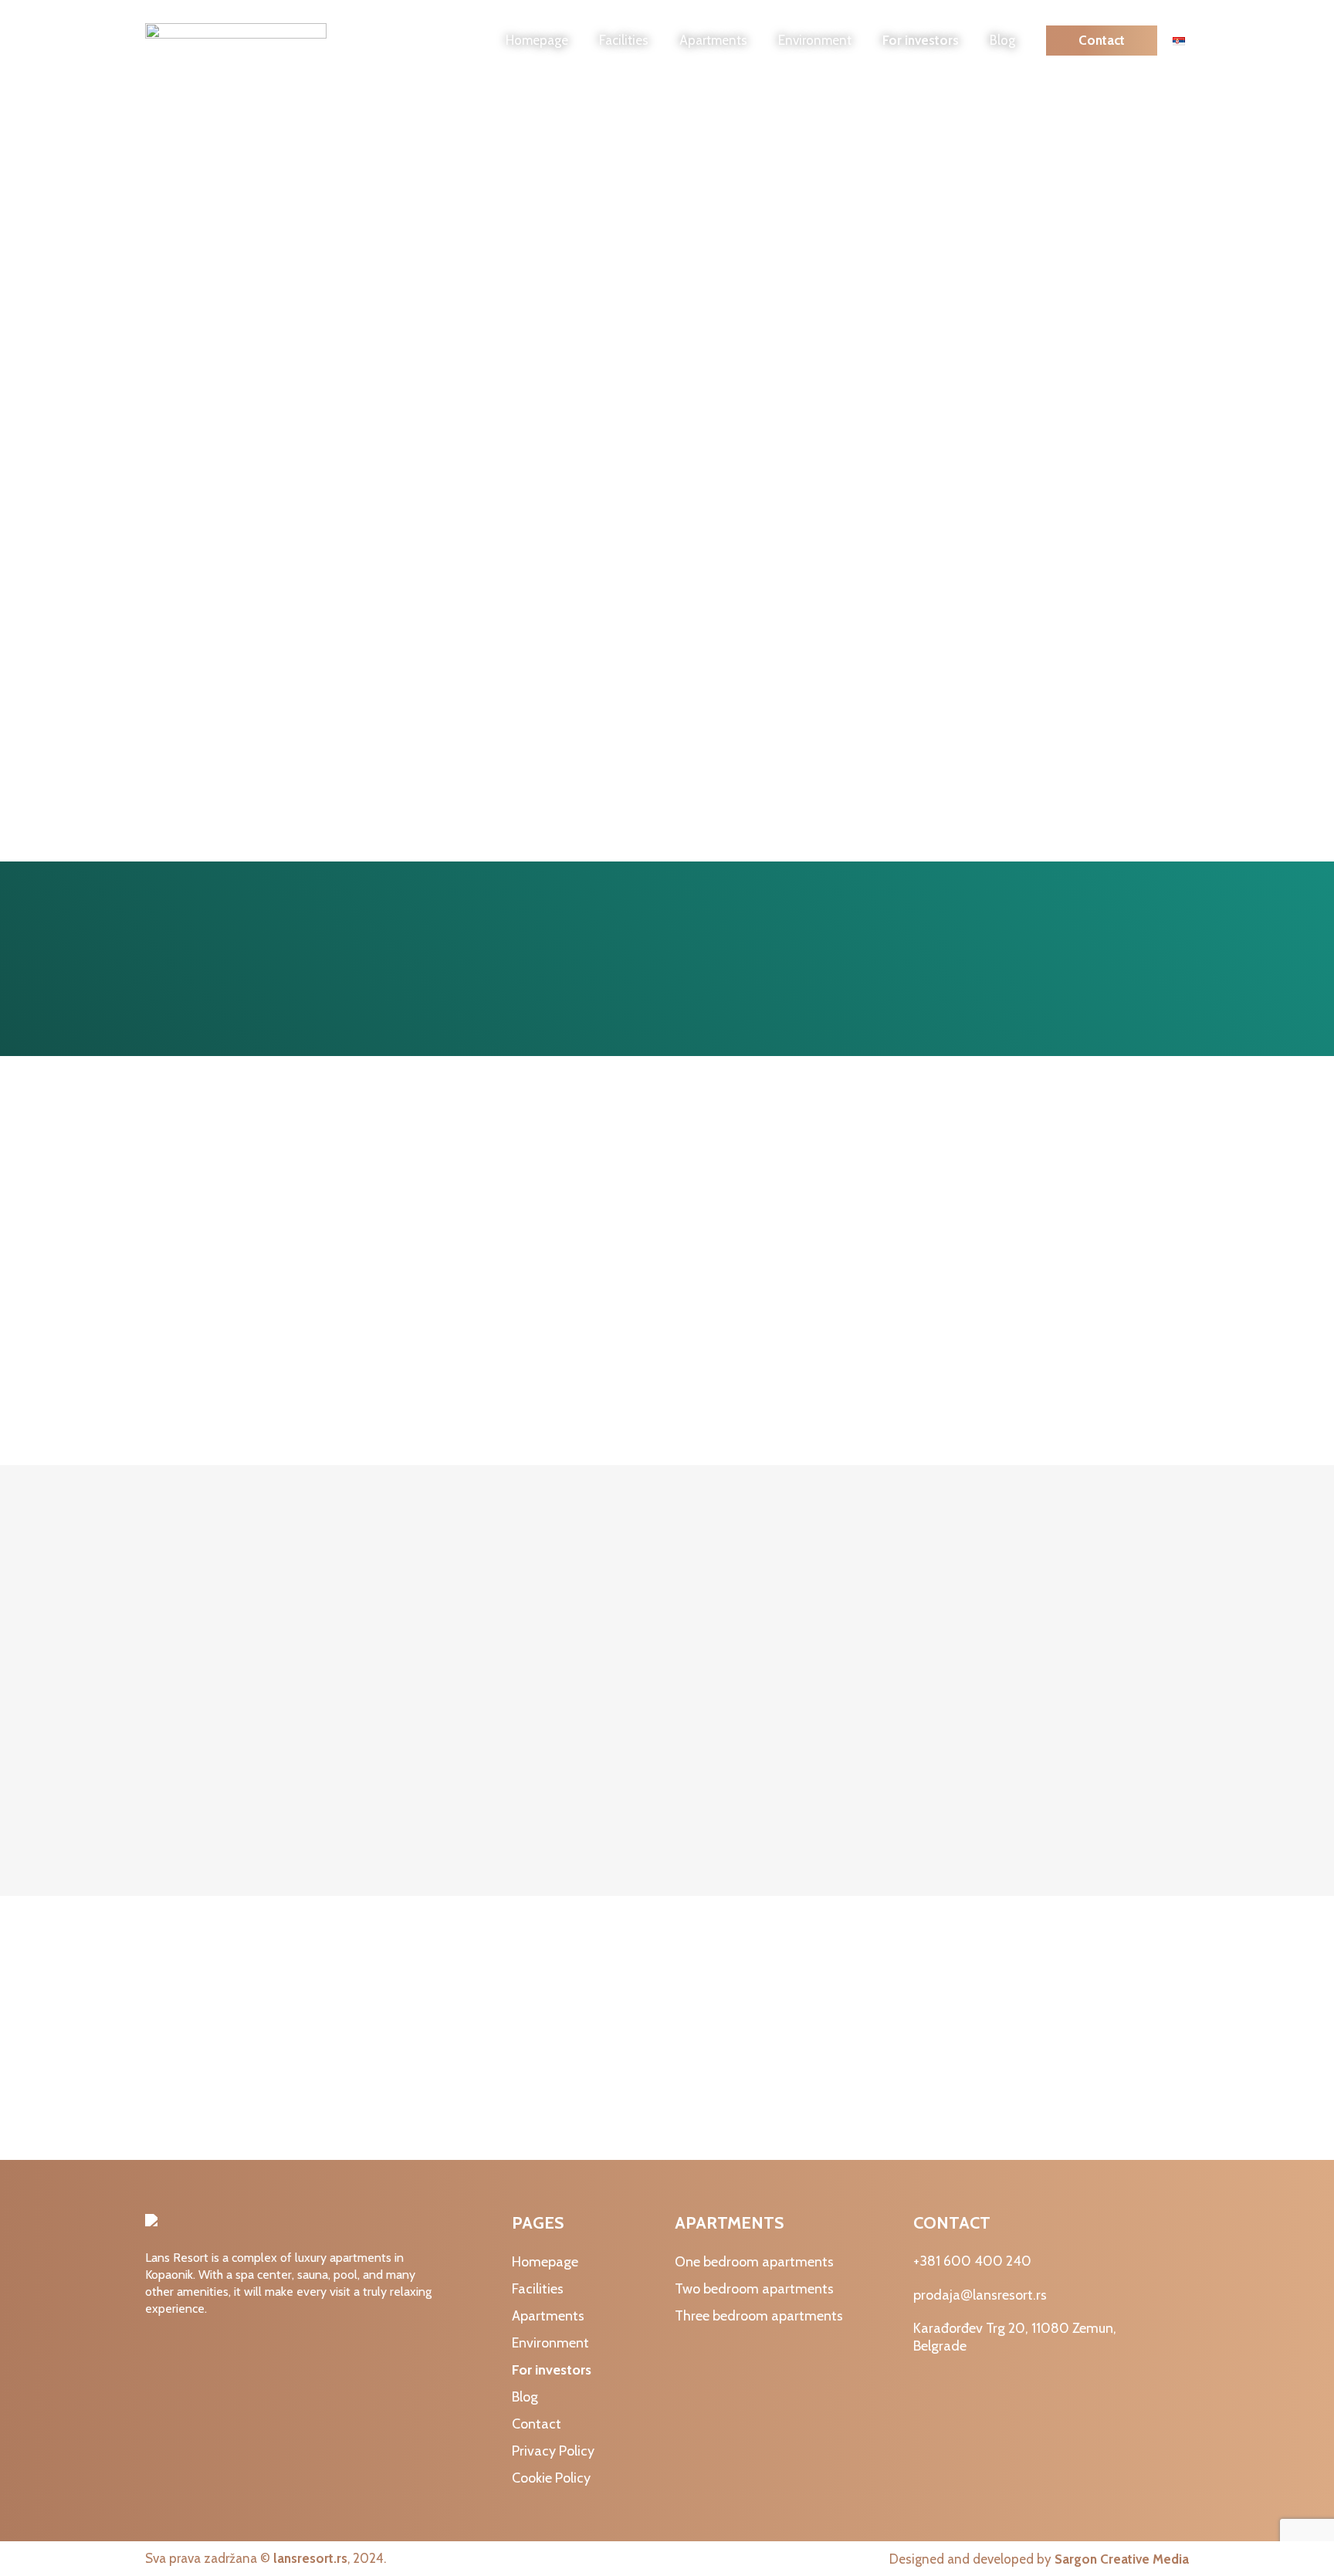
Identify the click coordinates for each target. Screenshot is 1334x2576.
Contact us (1124, 2030)
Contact (1102, 40)
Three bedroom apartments (759, 2316)
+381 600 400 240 (972, 2261)
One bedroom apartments (754, 2262)
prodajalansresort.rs (980, 2295)
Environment (815, 41)
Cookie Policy (551, 2478)
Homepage (537, 41)
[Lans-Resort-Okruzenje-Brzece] (667, 1267)
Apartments (713, 41)
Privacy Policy (553, 2451)
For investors (921, 41)
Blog (1002, 41)
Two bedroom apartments (754, 2289)
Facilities (624, 41)
